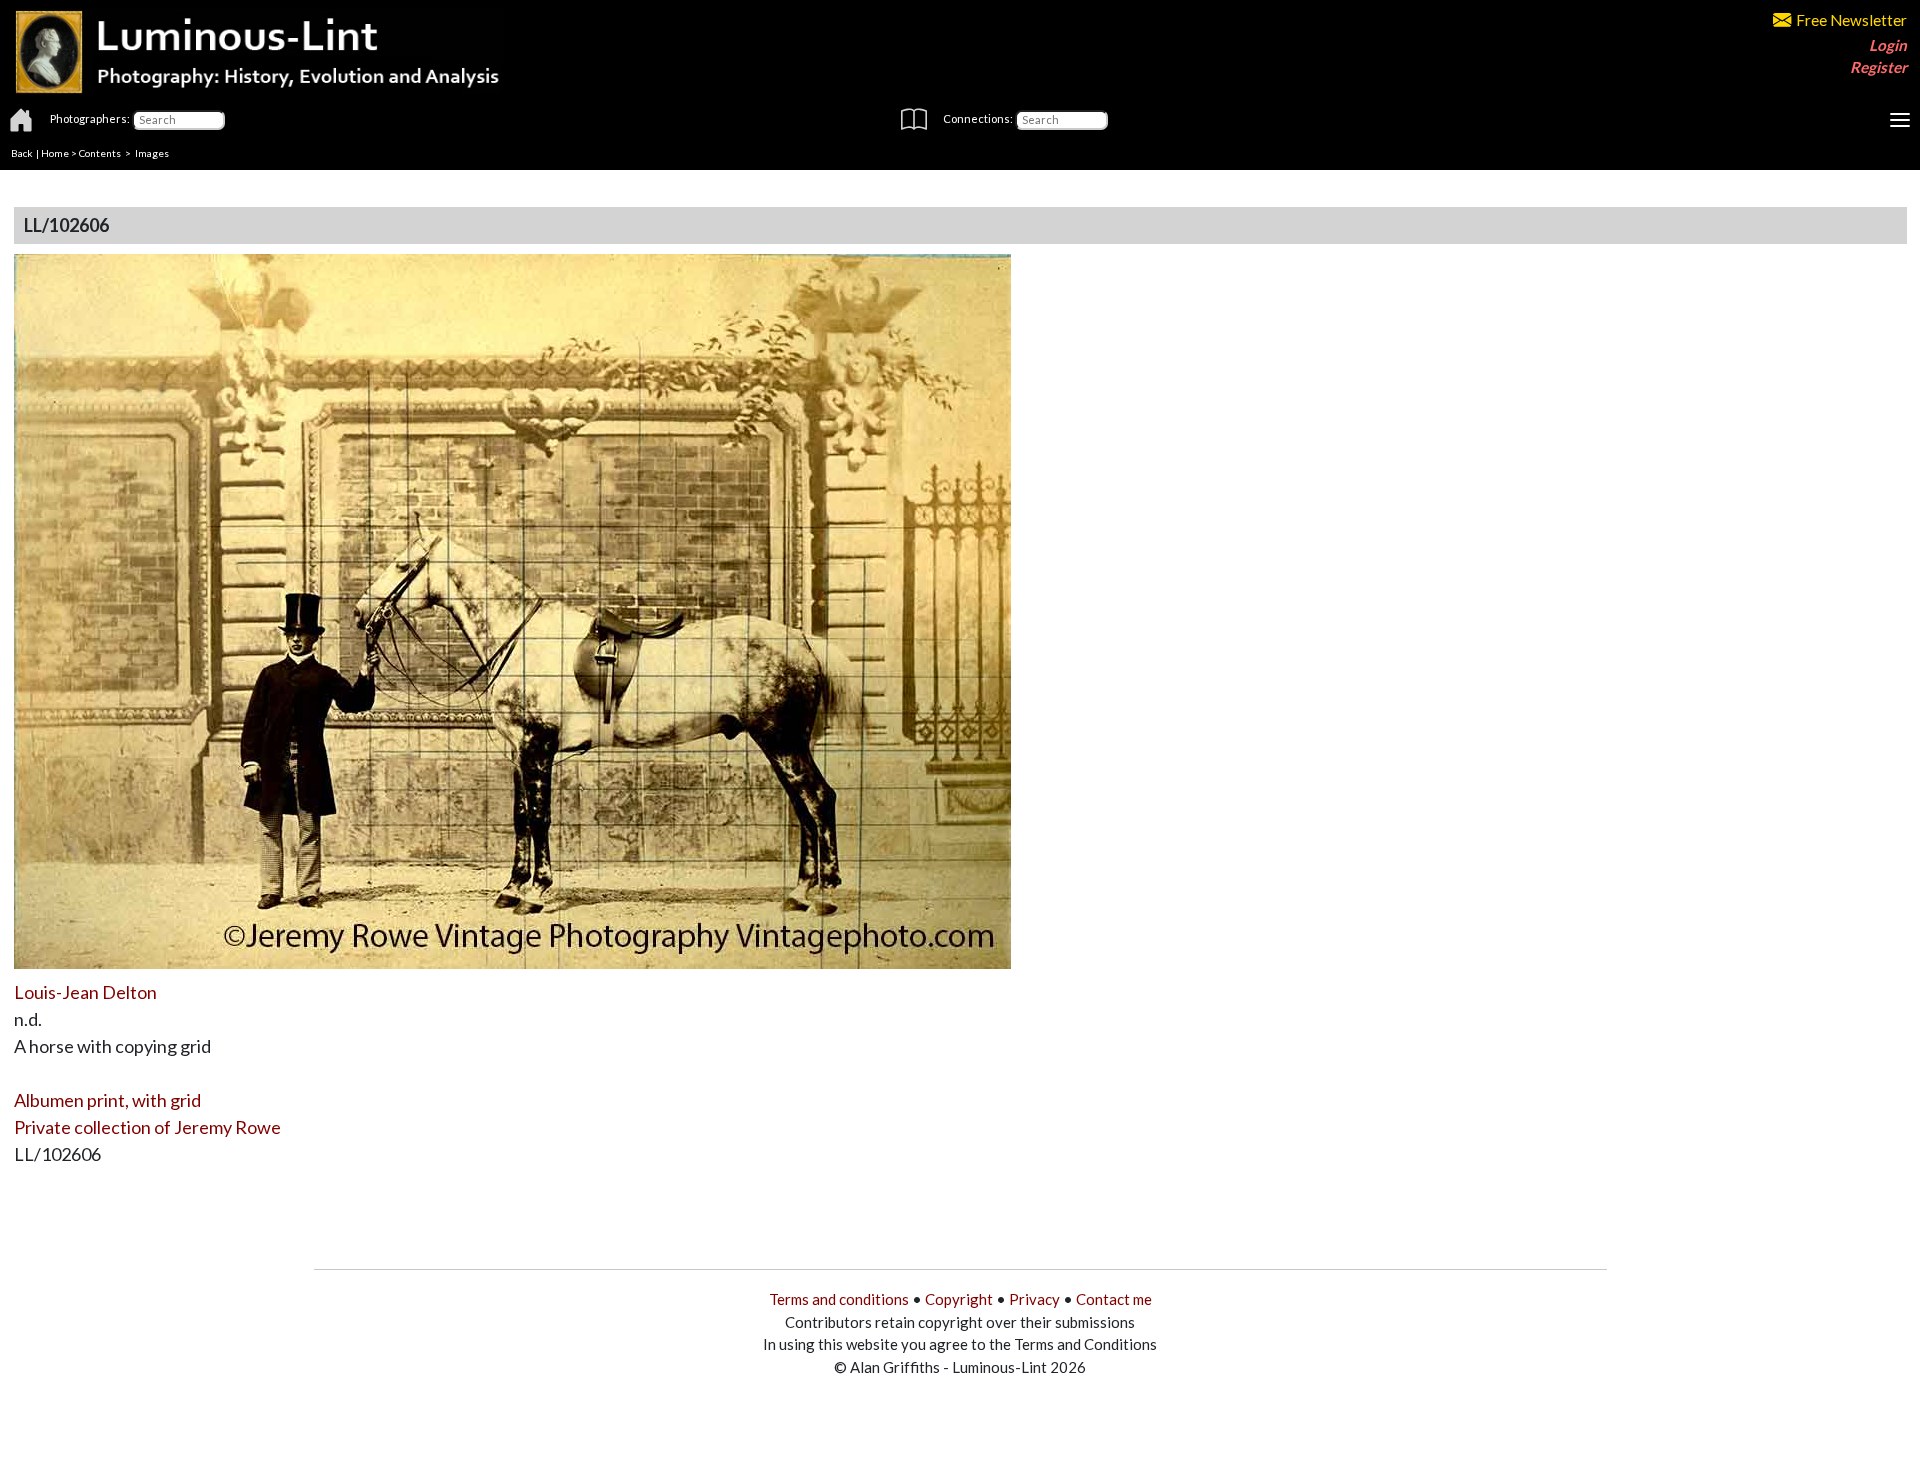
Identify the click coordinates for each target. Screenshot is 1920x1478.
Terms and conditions (839, 1299)
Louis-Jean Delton (85, 992)
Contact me (1114, 1299)
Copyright (959, 1299)
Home (55, 153)
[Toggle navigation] (1900, 120)
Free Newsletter (1851, 20)
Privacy (1034, 1299)
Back (22, 153)
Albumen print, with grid (107, 1100)
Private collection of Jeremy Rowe (147, 1127)
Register (1878, 67)
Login (1888, 45)
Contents (100, 153)
